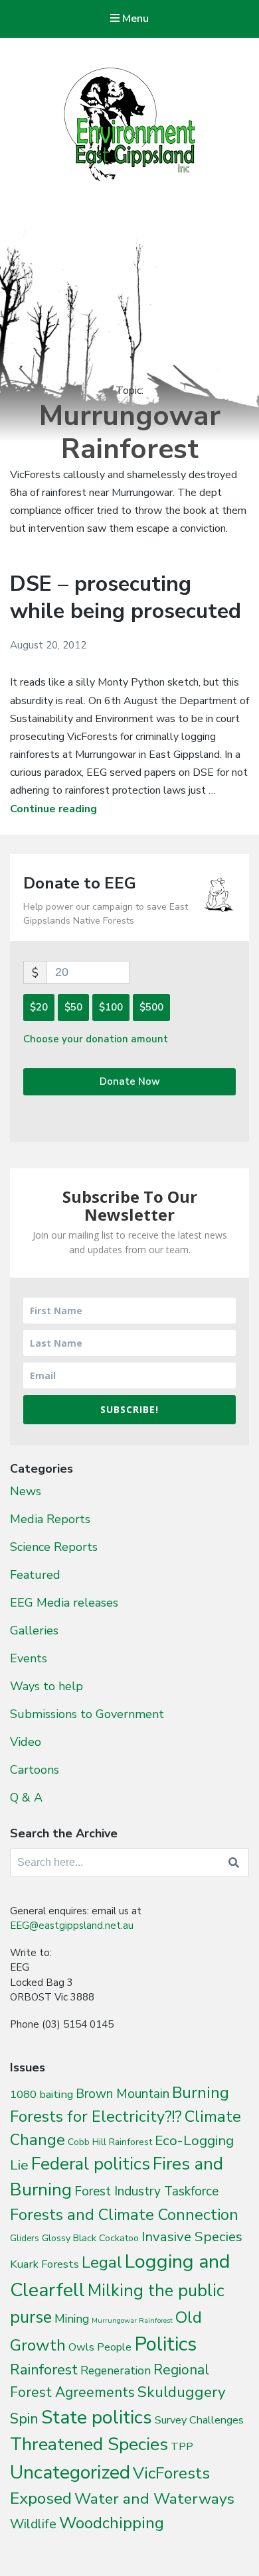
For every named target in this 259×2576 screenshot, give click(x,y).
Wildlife (33, 2524)
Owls (81, 2347)
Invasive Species (192, 2237)
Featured (35, 1575)
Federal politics (91, 2164)
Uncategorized (70, 2472)
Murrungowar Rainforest (132, 2320)
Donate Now (130, 1081)
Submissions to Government (87, 1714)
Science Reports (54, 1547)
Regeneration (116, 2370)
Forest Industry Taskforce (146, 2191)
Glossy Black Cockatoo (90, 2238)
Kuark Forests (44, 2264)
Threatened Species (89, 2444)
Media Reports (50, 1519)
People (114, 2347)
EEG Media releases (64, 1603)
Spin (24, 2419)
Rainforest (44, 2370)
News (26, 1491)
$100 (111, 1007)
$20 (39, 1007)
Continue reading (53, 809)
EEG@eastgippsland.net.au (72, 1926)
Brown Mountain (123, 2094)
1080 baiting (42, 2094)
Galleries (34, 1630)
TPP (182, 2446)
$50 (73, 1007)
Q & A (26, 1798)
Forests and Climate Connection (124, 2215)
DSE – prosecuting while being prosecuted (126, 598)
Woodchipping (112, 2523)
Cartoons (35, 1770)
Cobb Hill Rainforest (110, 2142)
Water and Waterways (154, 2499)
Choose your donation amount (96, 1039)
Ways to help (46, 1686)
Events (29, 1658)
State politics (97, 2417)
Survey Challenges (199, 2420)
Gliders (25, 2239)
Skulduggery (182, 2392)
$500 (151, 1007)
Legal (102, 2262)
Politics (165, 2344)
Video (26, 1742)
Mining (72, 2319)
